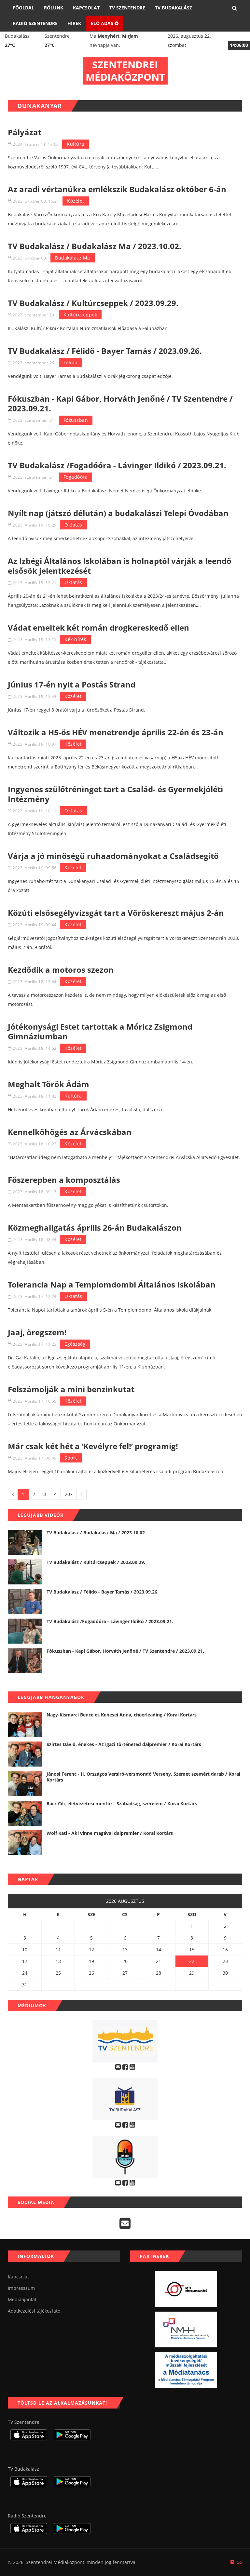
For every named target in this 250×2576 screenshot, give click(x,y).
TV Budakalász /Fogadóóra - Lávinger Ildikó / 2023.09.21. (117, 465)
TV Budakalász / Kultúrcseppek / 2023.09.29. (93, 303)
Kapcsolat (86, 8)
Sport (71, 1458)
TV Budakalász (174, 8)
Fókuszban (76, 420)
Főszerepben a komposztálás (64, 1180)
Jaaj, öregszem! (37, 1332)
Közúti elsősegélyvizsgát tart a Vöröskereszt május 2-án (116, 913)
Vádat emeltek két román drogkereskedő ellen (98, 627)
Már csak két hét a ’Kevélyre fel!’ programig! (93, 1446)
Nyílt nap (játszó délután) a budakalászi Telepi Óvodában (118, 513)
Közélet (76, 201)
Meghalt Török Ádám (49, 1084)
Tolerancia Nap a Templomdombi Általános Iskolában (112, 1284)
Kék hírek (75, 639)
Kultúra (76, 144)
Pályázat (25, 132)
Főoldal (23, 8)
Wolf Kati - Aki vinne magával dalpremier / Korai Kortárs (110, 1833)
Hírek (74, 23)
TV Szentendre (127, 8)
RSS (238, 2562)
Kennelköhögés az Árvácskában (70, 1132)
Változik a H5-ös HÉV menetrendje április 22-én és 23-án (116, 732)
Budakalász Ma (73, 258)
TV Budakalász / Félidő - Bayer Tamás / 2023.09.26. (105, 351)
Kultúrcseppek (80, 315)
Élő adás (103, 23)
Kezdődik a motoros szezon (61, 970)
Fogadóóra (76, 477)
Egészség (75, 1344)
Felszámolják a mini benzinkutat (71, 1389)
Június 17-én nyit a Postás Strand (72, 684)
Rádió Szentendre (35, 23)
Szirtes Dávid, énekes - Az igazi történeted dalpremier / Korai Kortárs (124, 1744)
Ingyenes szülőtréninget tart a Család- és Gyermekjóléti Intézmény (115, 794)
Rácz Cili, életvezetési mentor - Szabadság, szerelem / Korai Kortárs (122, 1803)
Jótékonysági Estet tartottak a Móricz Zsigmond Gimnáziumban (100, 1031)
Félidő (70, 362)
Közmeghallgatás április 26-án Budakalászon (95, 1228)
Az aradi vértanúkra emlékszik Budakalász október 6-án (117, 189)
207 (69, 1494)
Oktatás (73, 525)
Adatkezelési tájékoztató (34, 2311)
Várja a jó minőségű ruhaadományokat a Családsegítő (113, 856)
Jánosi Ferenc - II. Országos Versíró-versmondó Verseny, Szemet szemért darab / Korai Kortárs (143, 1777)
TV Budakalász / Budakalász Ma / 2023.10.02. (95, 246)
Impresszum (21, 2288)
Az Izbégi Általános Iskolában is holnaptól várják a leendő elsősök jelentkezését (120, 566)
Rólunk (54, 8)
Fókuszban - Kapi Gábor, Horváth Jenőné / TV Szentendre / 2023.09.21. (120, 403)
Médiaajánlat (22, 2299)
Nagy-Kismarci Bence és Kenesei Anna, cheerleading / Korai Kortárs (122, 1715)
